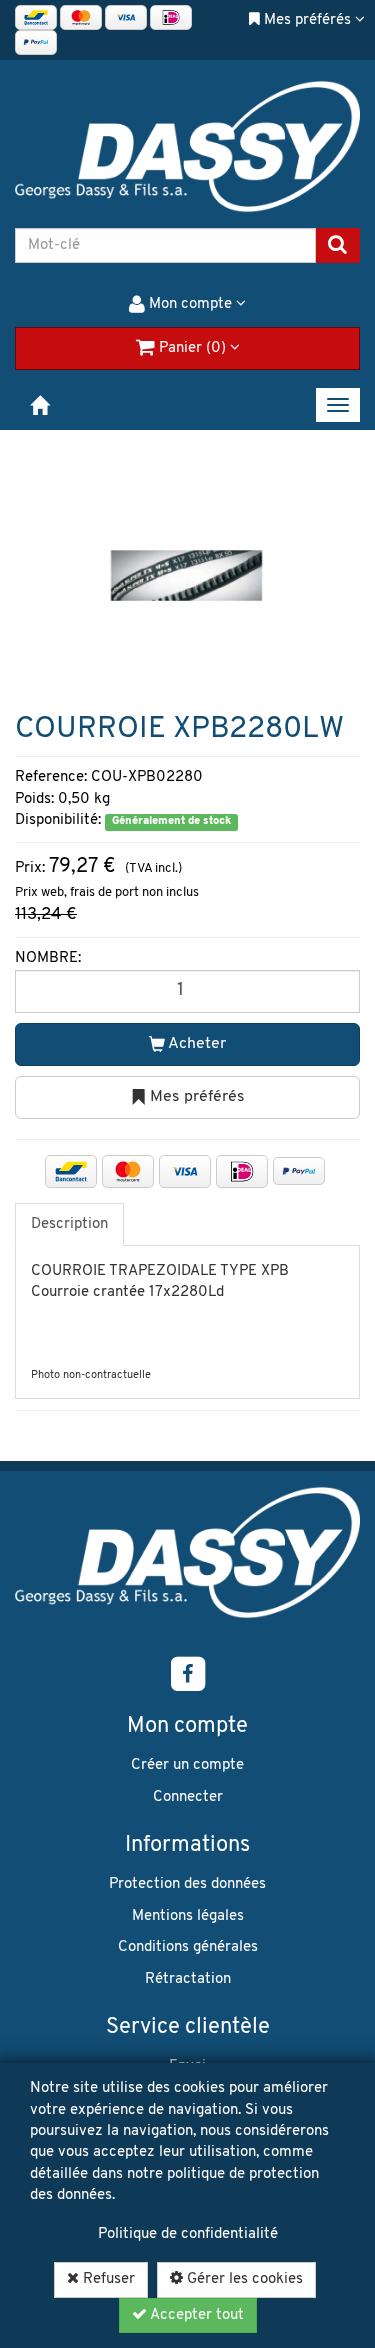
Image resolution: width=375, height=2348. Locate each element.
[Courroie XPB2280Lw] (186, 575)
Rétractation (188, 1979)
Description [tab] (69, 1224)
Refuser (107, 2279)
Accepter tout (195, 2315)
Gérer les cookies (243, 2279)
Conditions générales (188, 1947)
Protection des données (187, 1884)
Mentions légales (188, 1916)
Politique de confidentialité (188, 2234)
